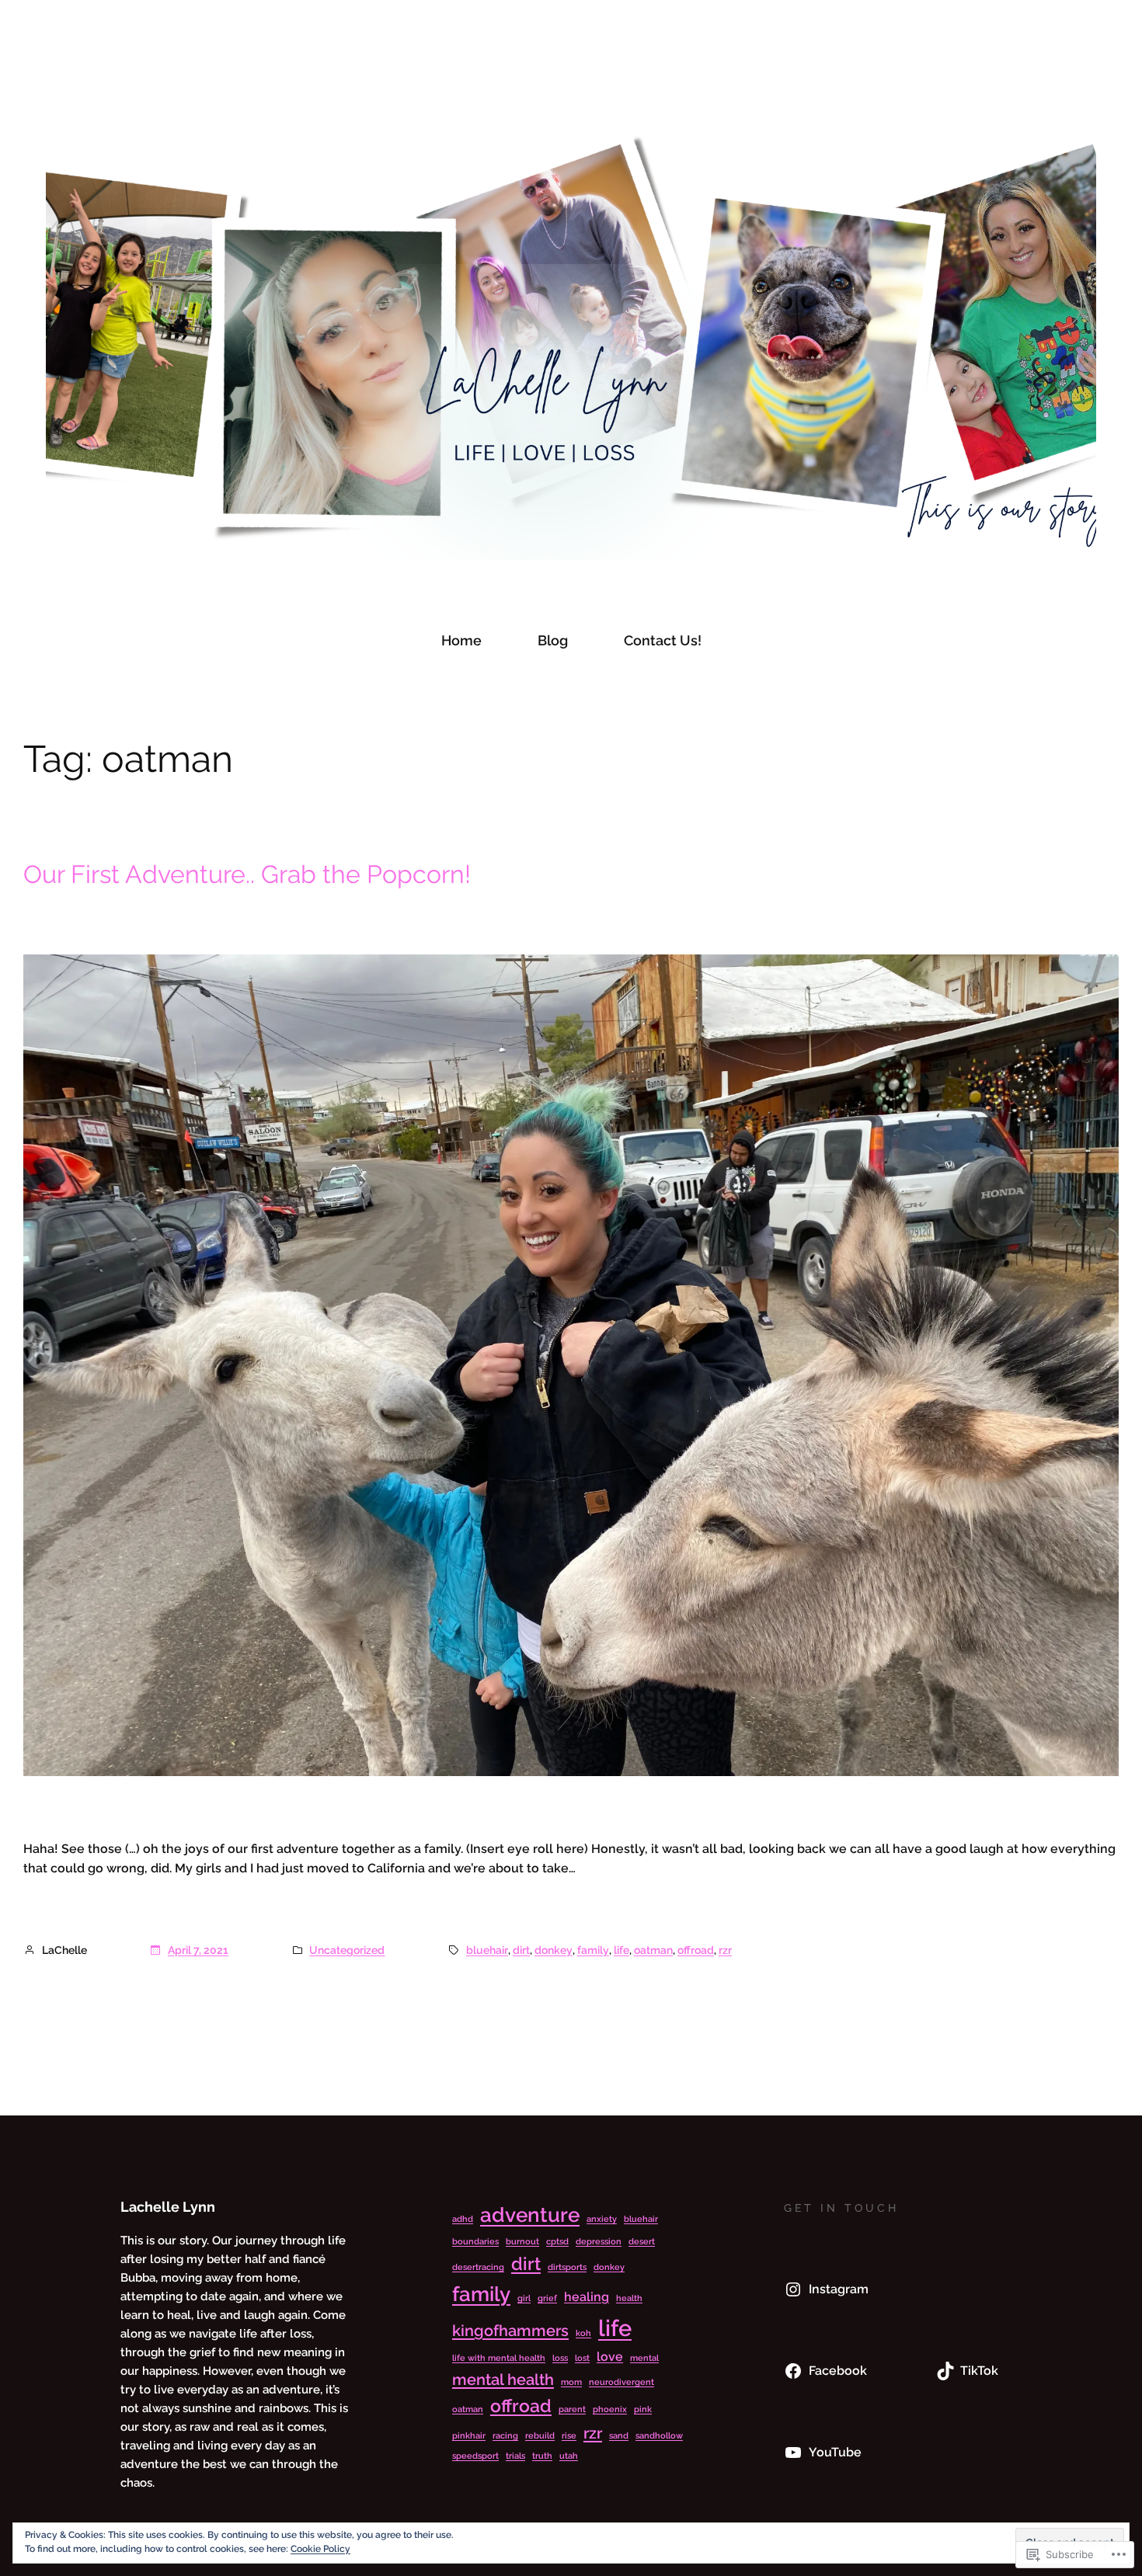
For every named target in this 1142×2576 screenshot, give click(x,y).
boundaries (475, 2241)
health (629, 2298)
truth (542, 2456)
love (610, 2357)
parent (572, 2409)
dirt (521, 1950)
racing (505, 2435)
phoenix (610, 2409)
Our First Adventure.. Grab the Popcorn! (247, 874)
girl (524, 2298)
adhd (463, 2219)
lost (582, 2358)
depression (599, 2241)
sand (619, 2435)
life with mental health (499, 2358)
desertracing (478, 2267)
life (621, 1950)
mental (644, 2358)
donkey (554, 1950)
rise (569, 2435)
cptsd (557, 2241)
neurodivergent (621, 2382)
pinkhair (469, 2435)
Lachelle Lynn (168, 2207)
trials (515, 2456)
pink (643, 2409)
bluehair (487, 1950)
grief (547, 2298)
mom (571, 2382)
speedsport (475, 2456)
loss (560, 2358)
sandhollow (659, 2435)
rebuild (540, 2435)
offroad (696, 1950)
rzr (725, 1950)
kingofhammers (510, 2331)
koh (583, 2333)
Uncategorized (347, 1950)
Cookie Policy (320, 2549)
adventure (530, 2215)
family (593, 1950)
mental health (503, 2380)
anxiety (602, 2219)
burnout (522, 2241)
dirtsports (567, 2267)
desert (642, 2241)
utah (569, 2456)
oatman (653, 1950)
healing (587, 2297)
